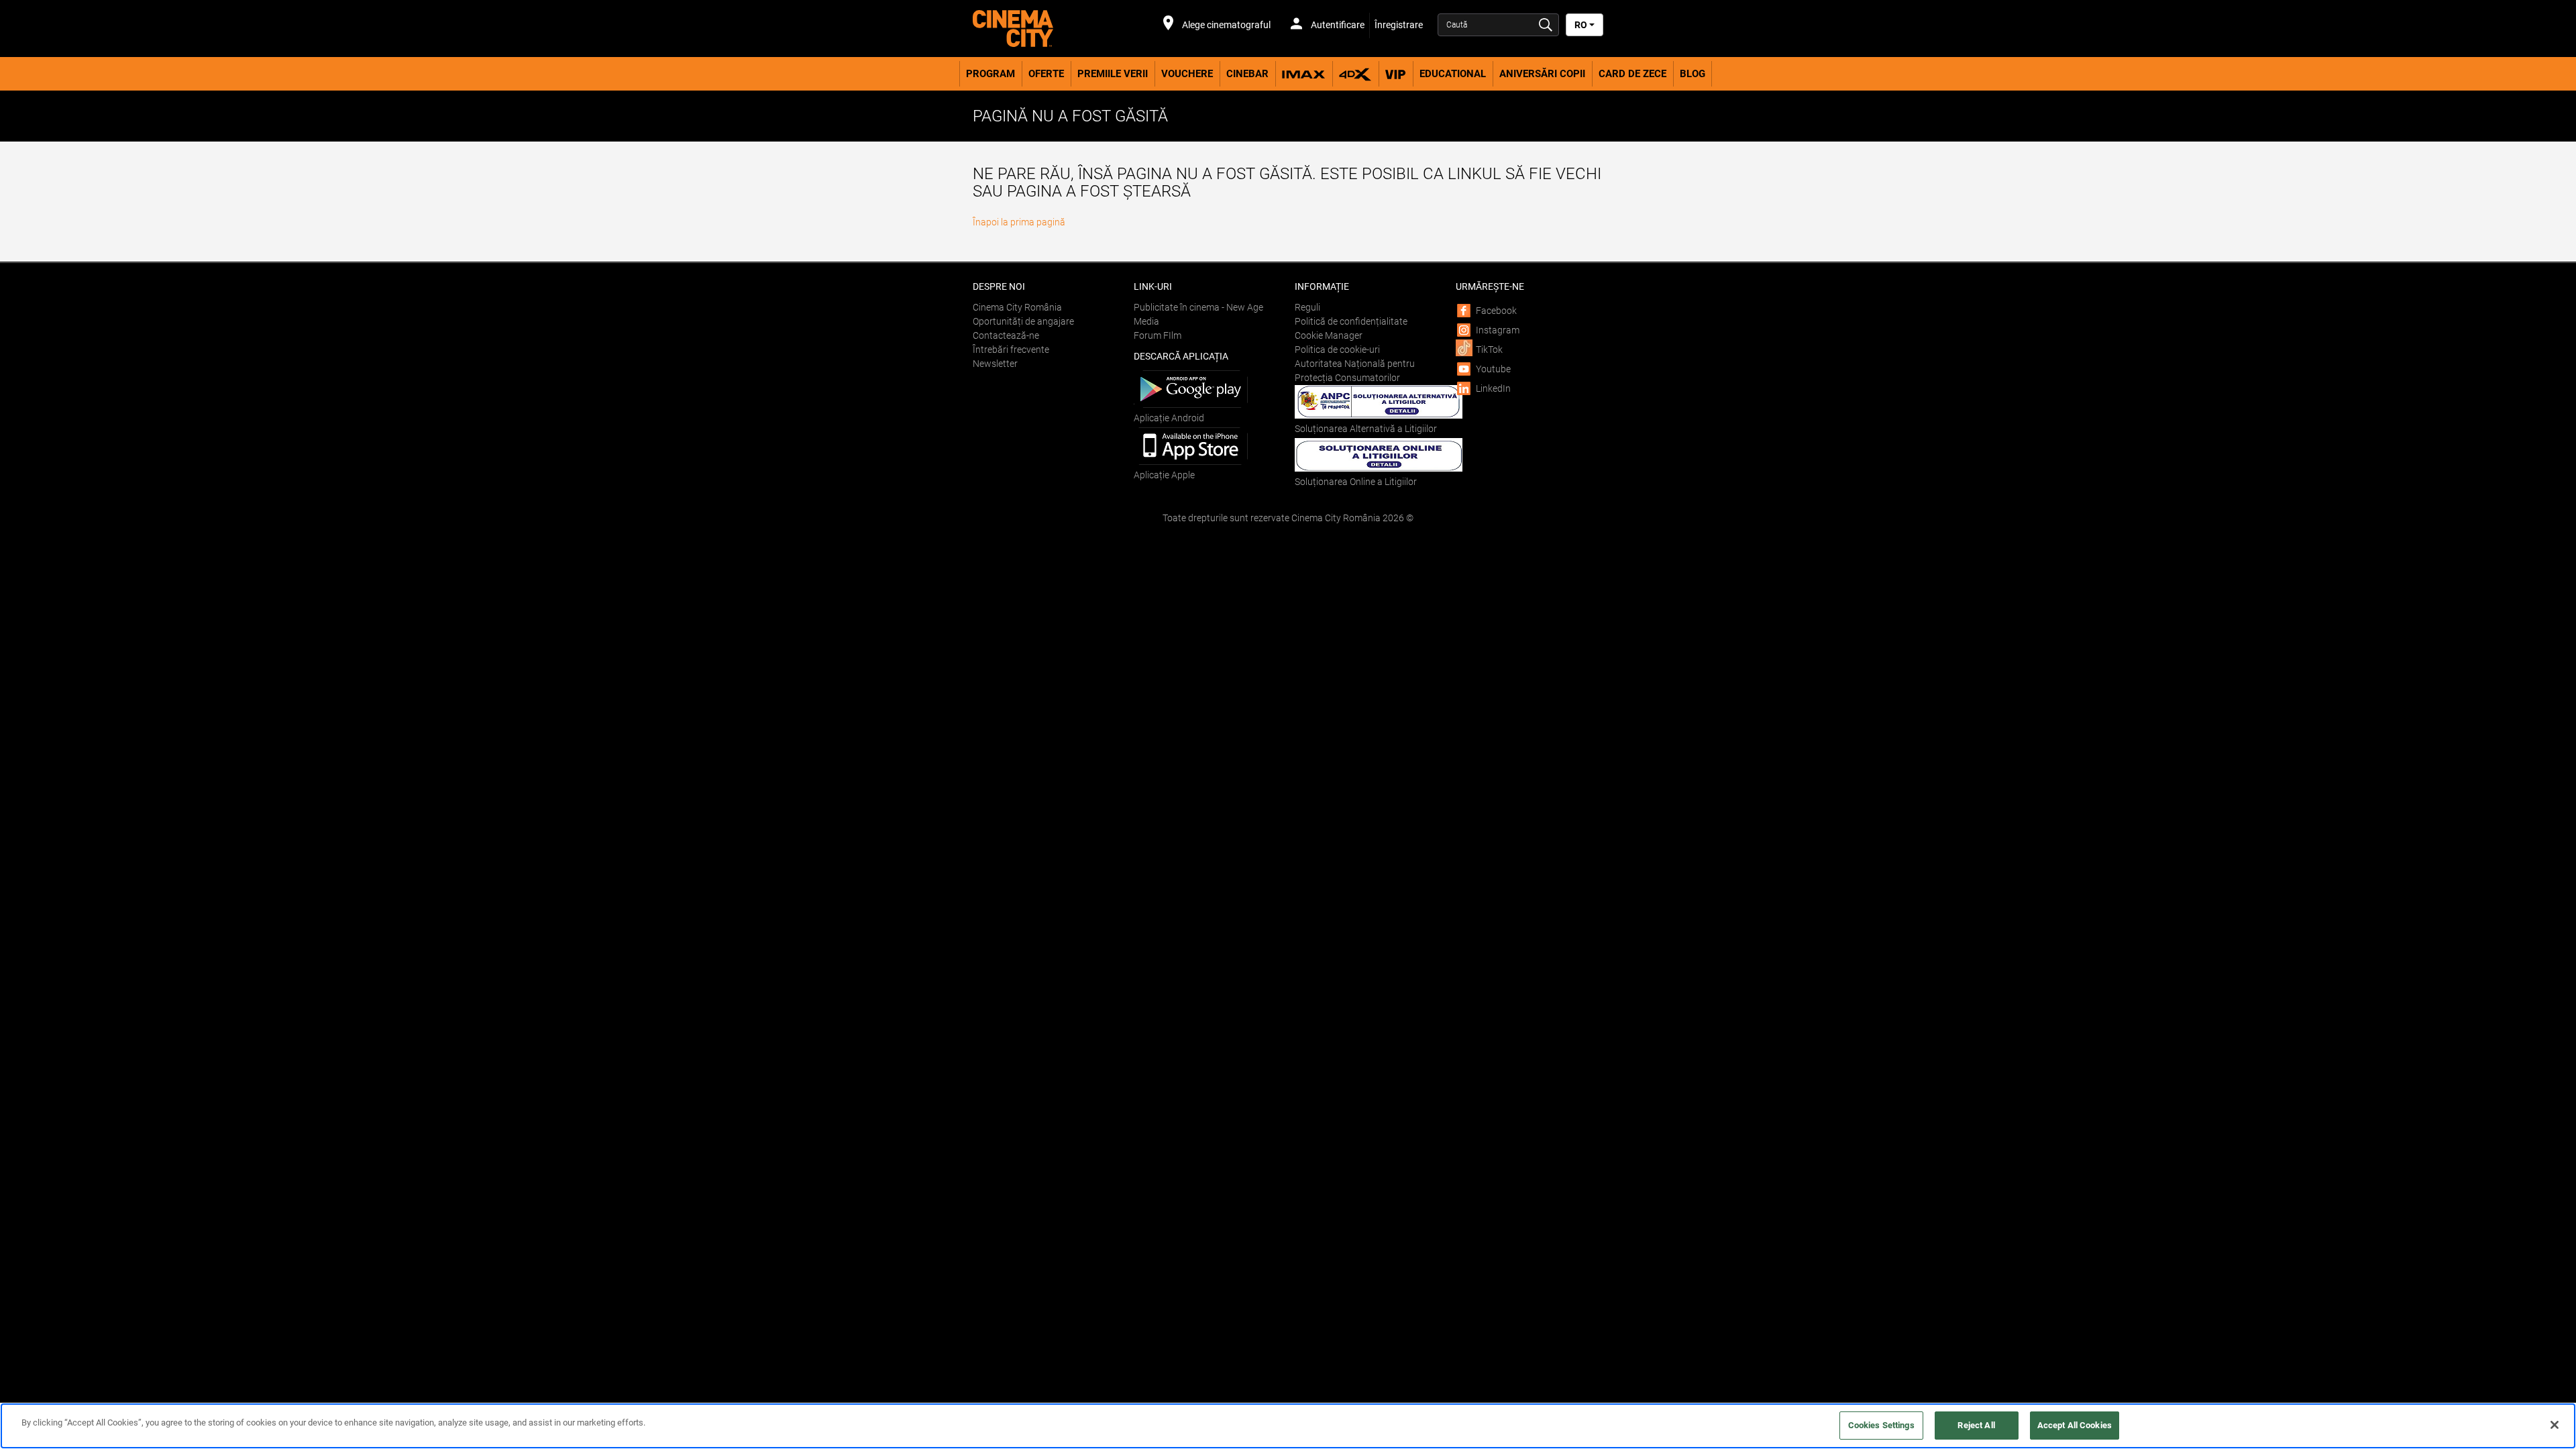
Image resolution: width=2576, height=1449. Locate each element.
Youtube (1493, 369)
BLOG (1693, 74)
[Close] (2555, 1425)
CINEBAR (1247, 74)
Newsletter (995, 364)
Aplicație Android (1169, 418)
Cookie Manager (1329, 335)
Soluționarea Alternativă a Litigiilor (1366, 429)
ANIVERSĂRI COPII (1542, 74)
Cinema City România (1017, 307)
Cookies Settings (1881, 1425)
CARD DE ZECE (1632, 74)
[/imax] (1304, 74)
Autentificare (1337, 25)
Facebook (1496, 311)
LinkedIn (1493, 388)
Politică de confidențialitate (1351, 321)
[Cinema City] (1046, 29)
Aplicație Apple (1164, 475)
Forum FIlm (1158, 335)
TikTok (1489, 350)
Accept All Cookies (2075, 1425)
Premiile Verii (1113, 74)
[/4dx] (1355, 74)
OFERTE (1046, 74)
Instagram (1498, 330)
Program (990, 74)
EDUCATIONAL (1453, 74)
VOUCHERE (1187, 74)
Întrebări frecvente (1011, 350)
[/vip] (1396, 74)
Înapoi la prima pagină (1019, 222)
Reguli (1307, 307)
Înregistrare (1399, 25)
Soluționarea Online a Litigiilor (1356, 482)
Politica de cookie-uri (1337, 350)
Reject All (1976, 1425)
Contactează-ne (1006, 335)
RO (1582, 25)
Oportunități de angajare (1023, 321)
